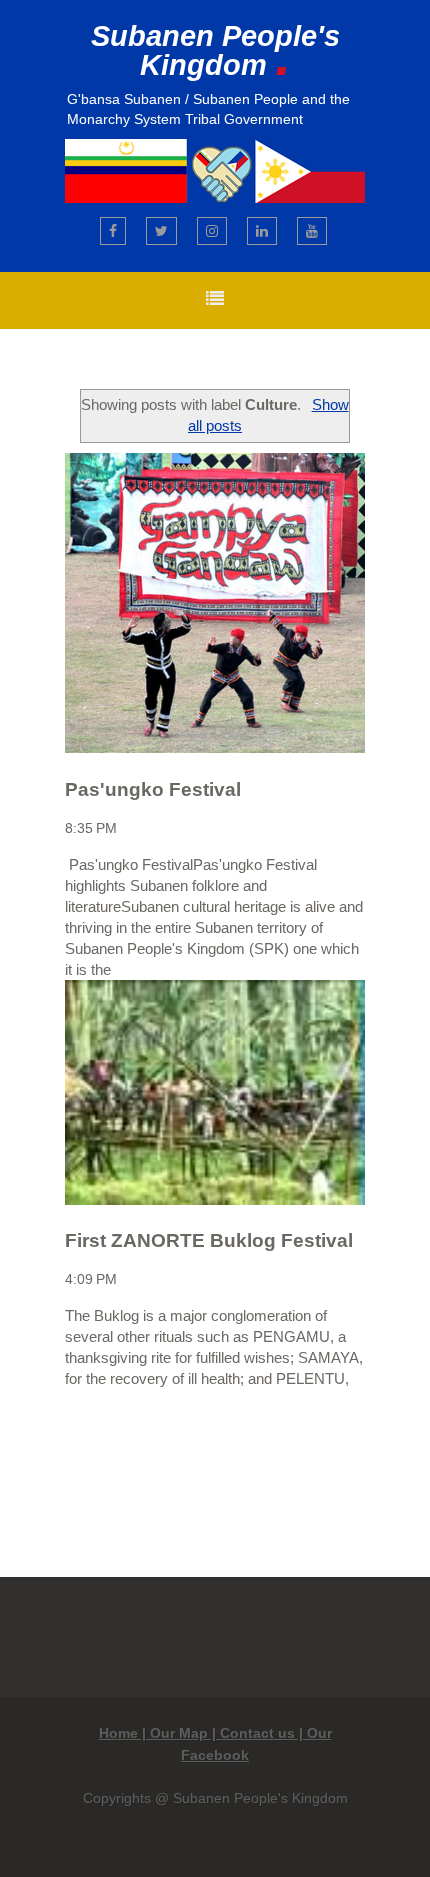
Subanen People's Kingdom (215, 50)
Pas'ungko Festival (153, 789)
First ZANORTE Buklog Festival (209, 1240)
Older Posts (277, 1456)
